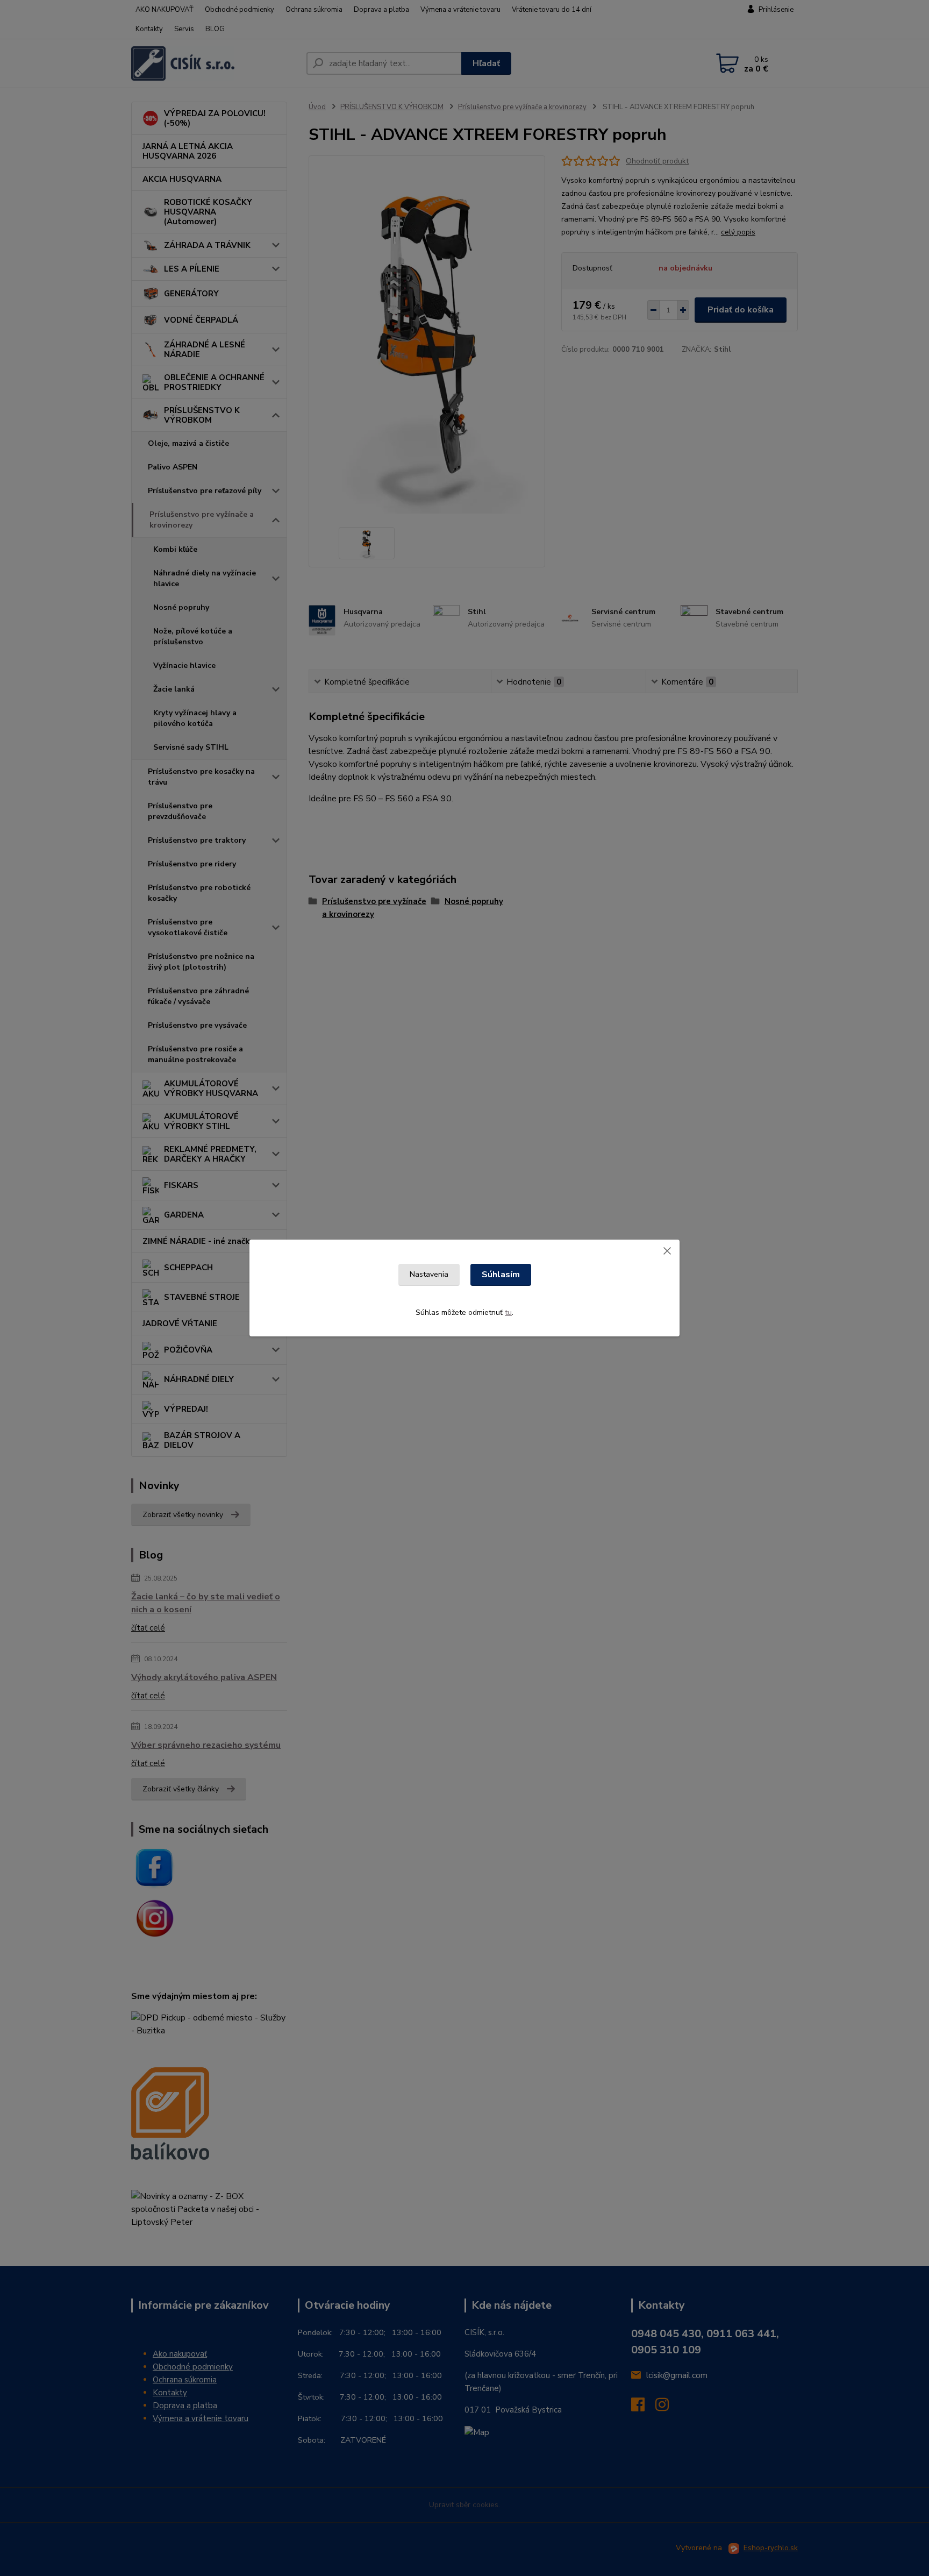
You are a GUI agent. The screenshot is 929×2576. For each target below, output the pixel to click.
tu (508, 1312)
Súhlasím (501, 1275)
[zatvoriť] (667, 1250)
